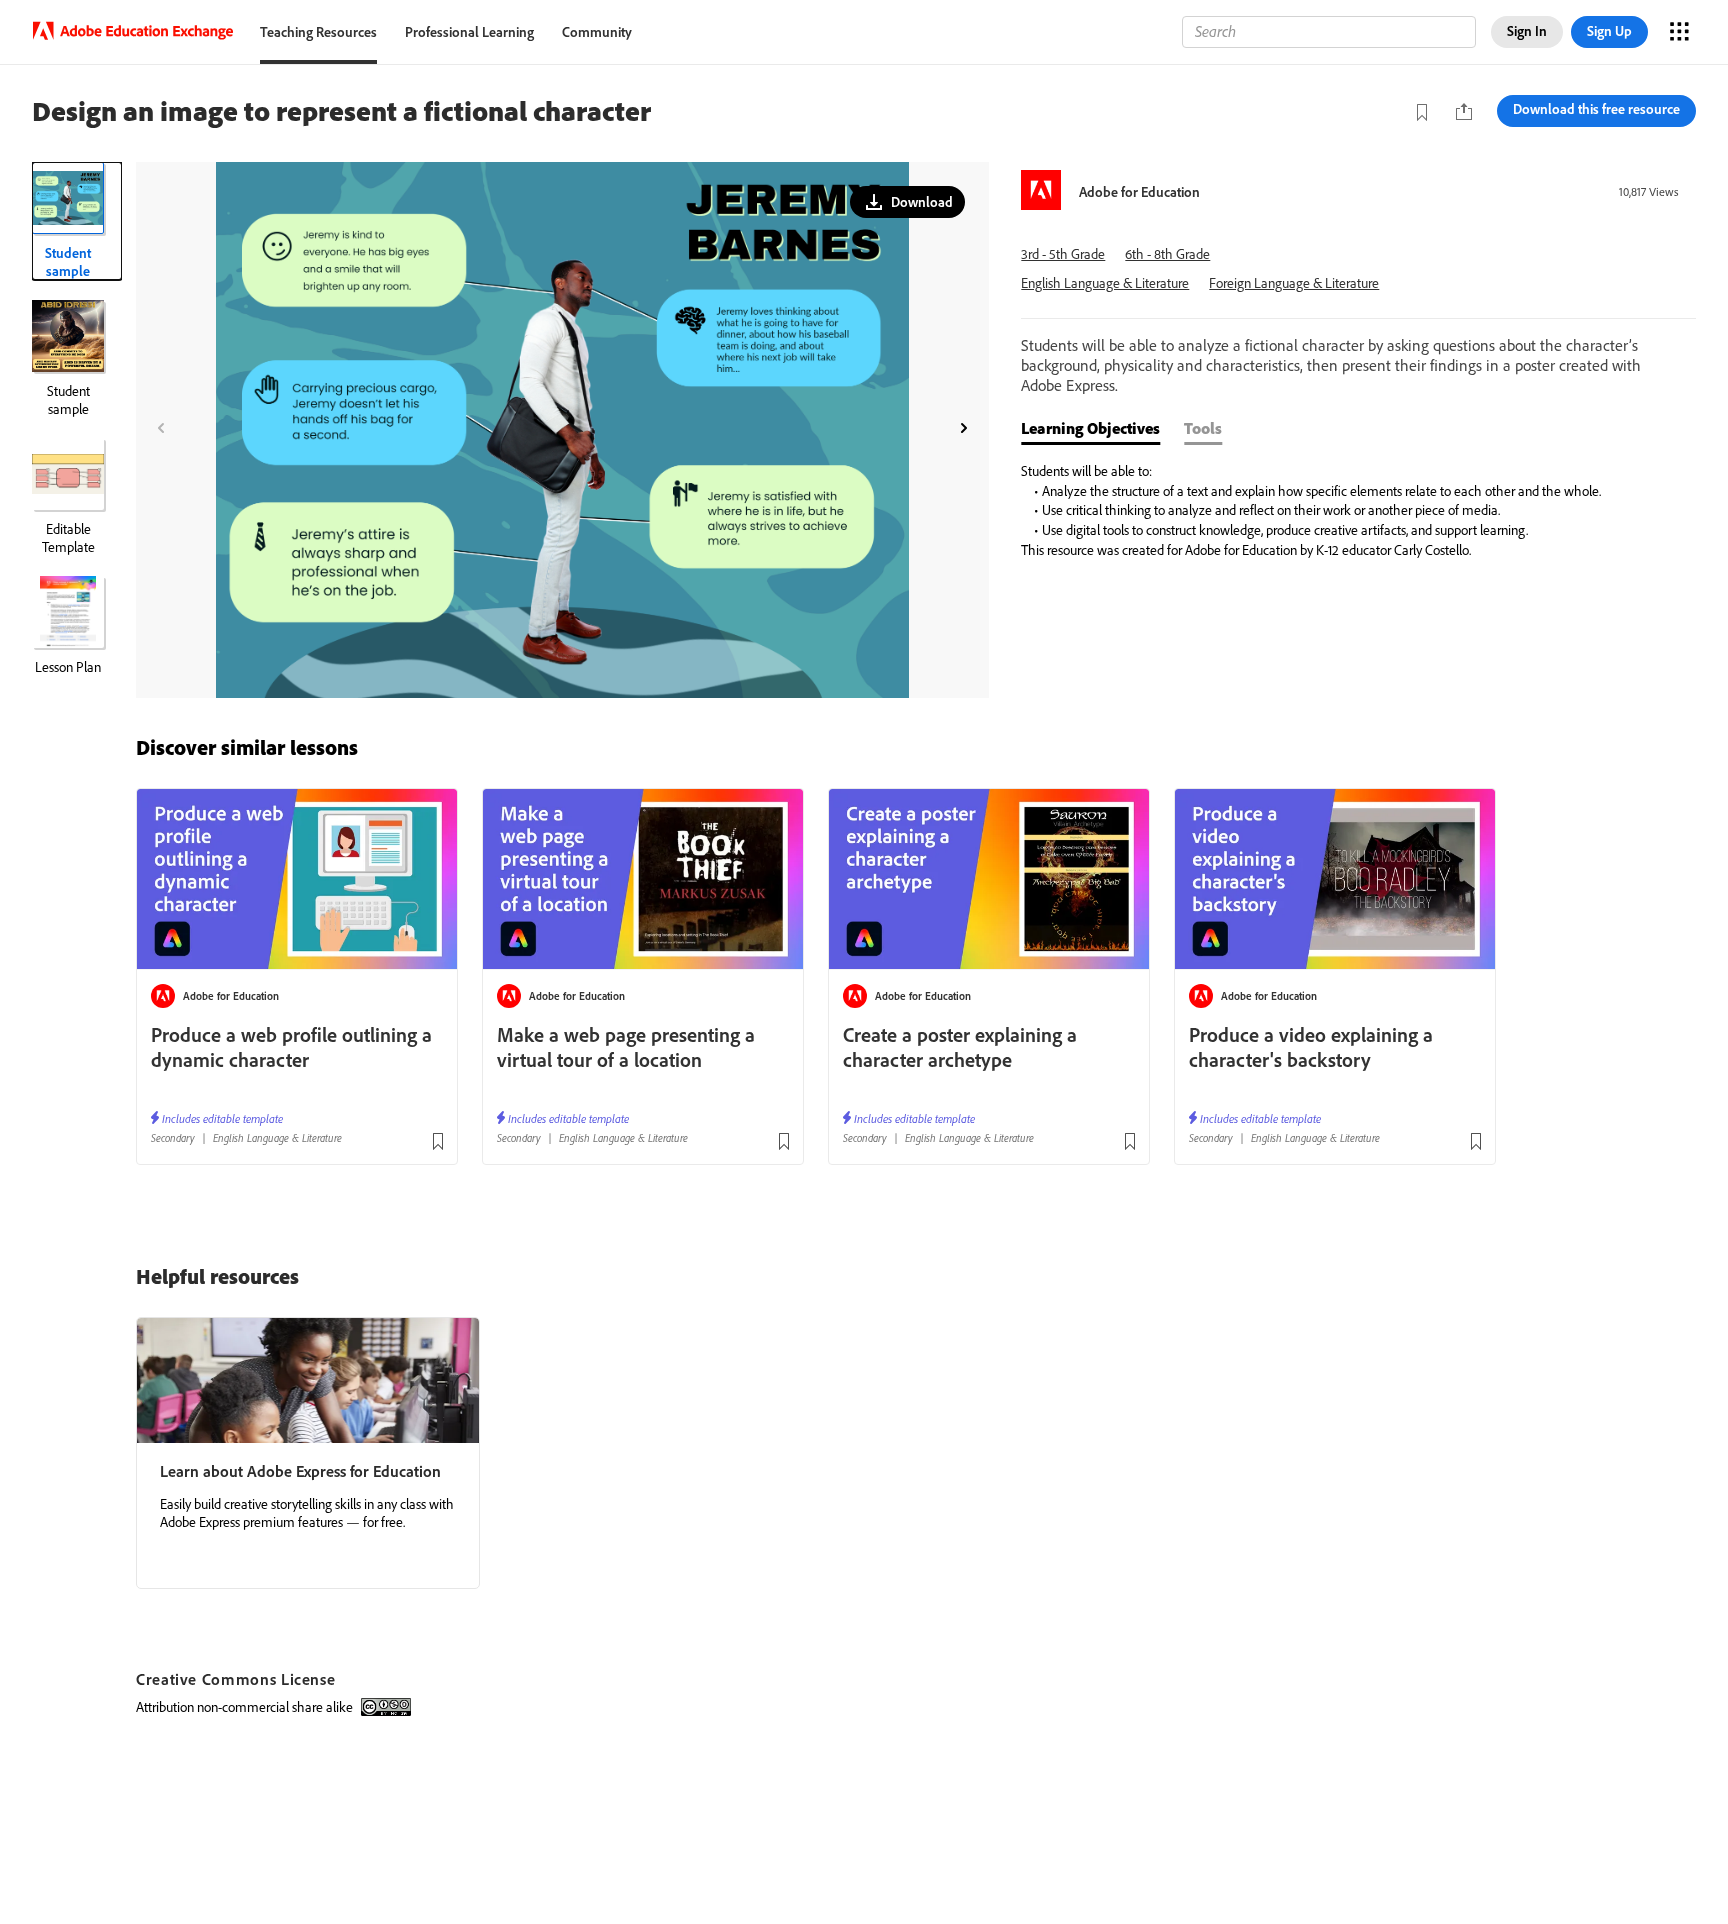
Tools (1203, 428)
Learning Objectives (1090, 428)
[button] (907, 202)
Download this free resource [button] (1596, 109)
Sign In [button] (1527, 31)
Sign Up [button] (1609, 31)
